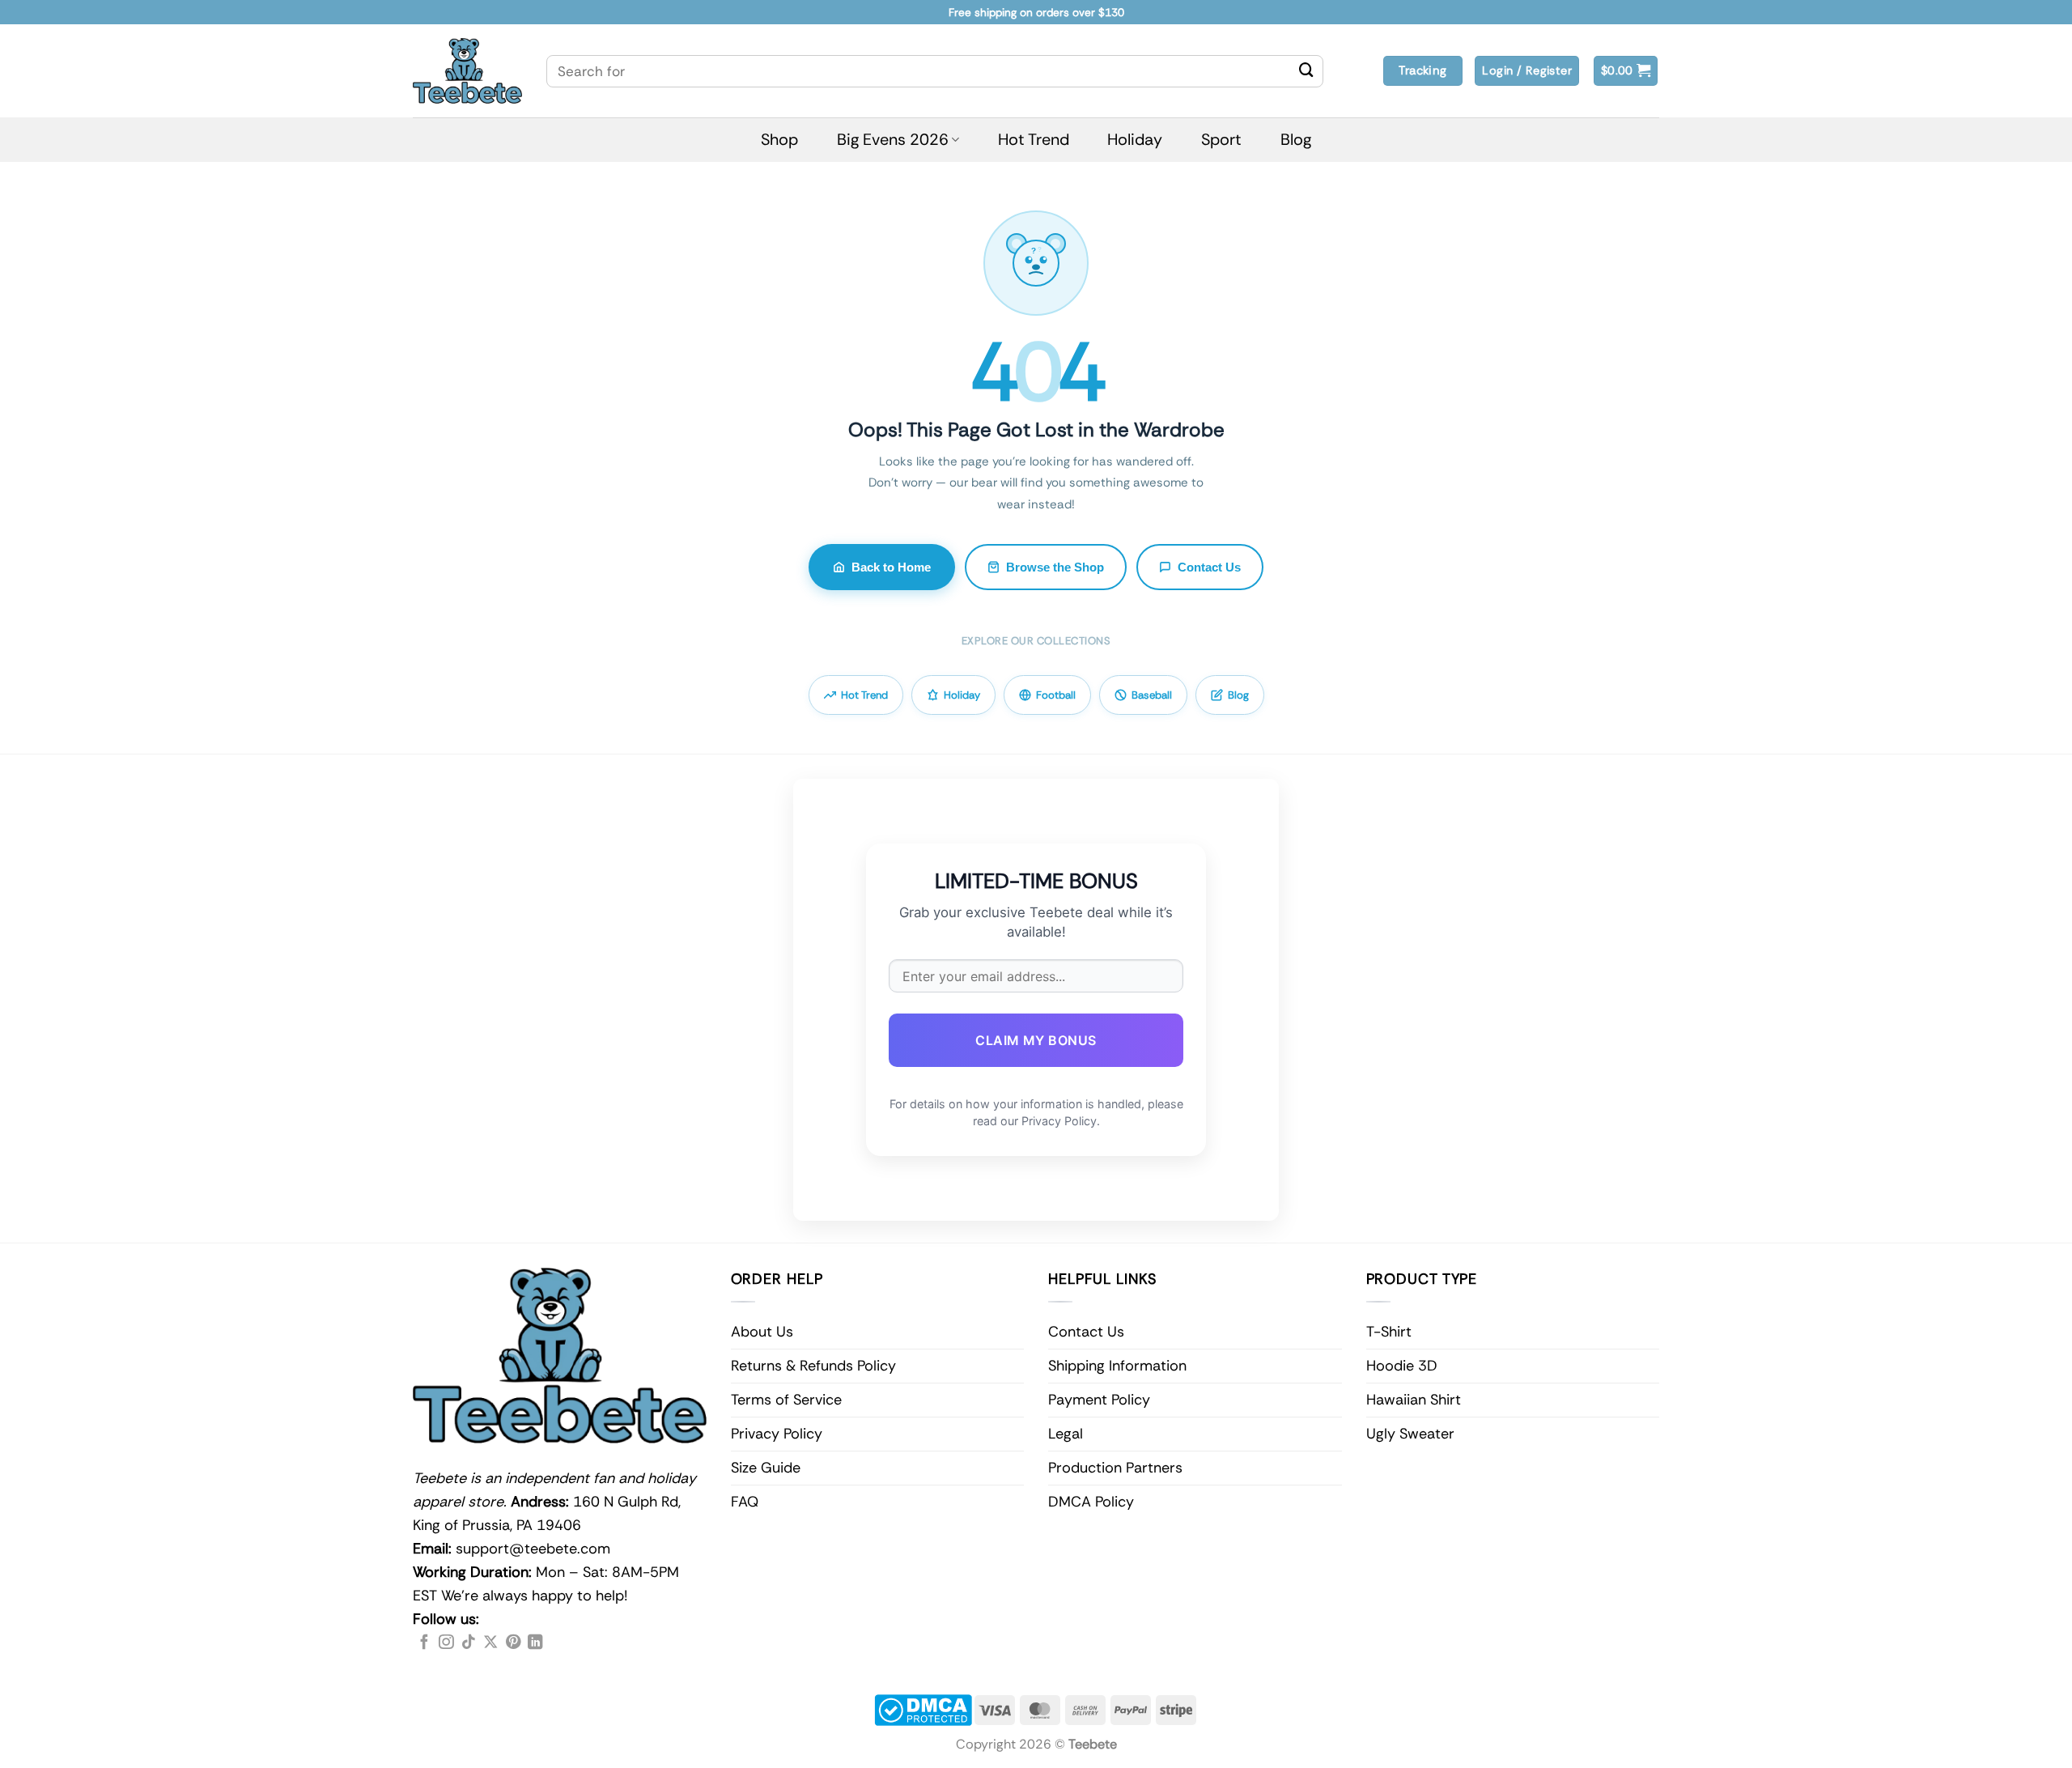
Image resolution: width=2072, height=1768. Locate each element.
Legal (1066, 1434)
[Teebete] (467, 71)
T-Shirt (1389, 1332)
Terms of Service (786, 1400)
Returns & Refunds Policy (813, 1366)
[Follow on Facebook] (424, 1643)
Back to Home (891, 567)
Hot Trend (1034, 139)
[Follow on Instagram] (446, 1643)
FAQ (745, 1502)
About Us (762, 1332)
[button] (1626, 71)
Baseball (1152, 695)
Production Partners (1115, 1468)
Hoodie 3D (1402, 1366)
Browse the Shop (1055, 567)
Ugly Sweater (1410, 1434)
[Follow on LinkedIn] (535, 1643)
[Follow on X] (490, 1643)
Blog (1296, 139)
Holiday (1135, 139)
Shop (779, 139)
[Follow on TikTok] (469, 1643)
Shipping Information (1117, 1366)
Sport (1221, 139)
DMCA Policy (1091, 1502)
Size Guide (766, 1468)
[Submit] (1306, 71)
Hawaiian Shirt (1414, 1400)
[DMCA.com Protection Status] (923, 1709)
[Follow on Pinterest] (513, 1643)
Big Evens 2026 (893, 139)
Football (1056, 695)
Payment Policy (1099, 1400)
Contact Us (1209, 567)
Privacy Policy (777, 1434)
